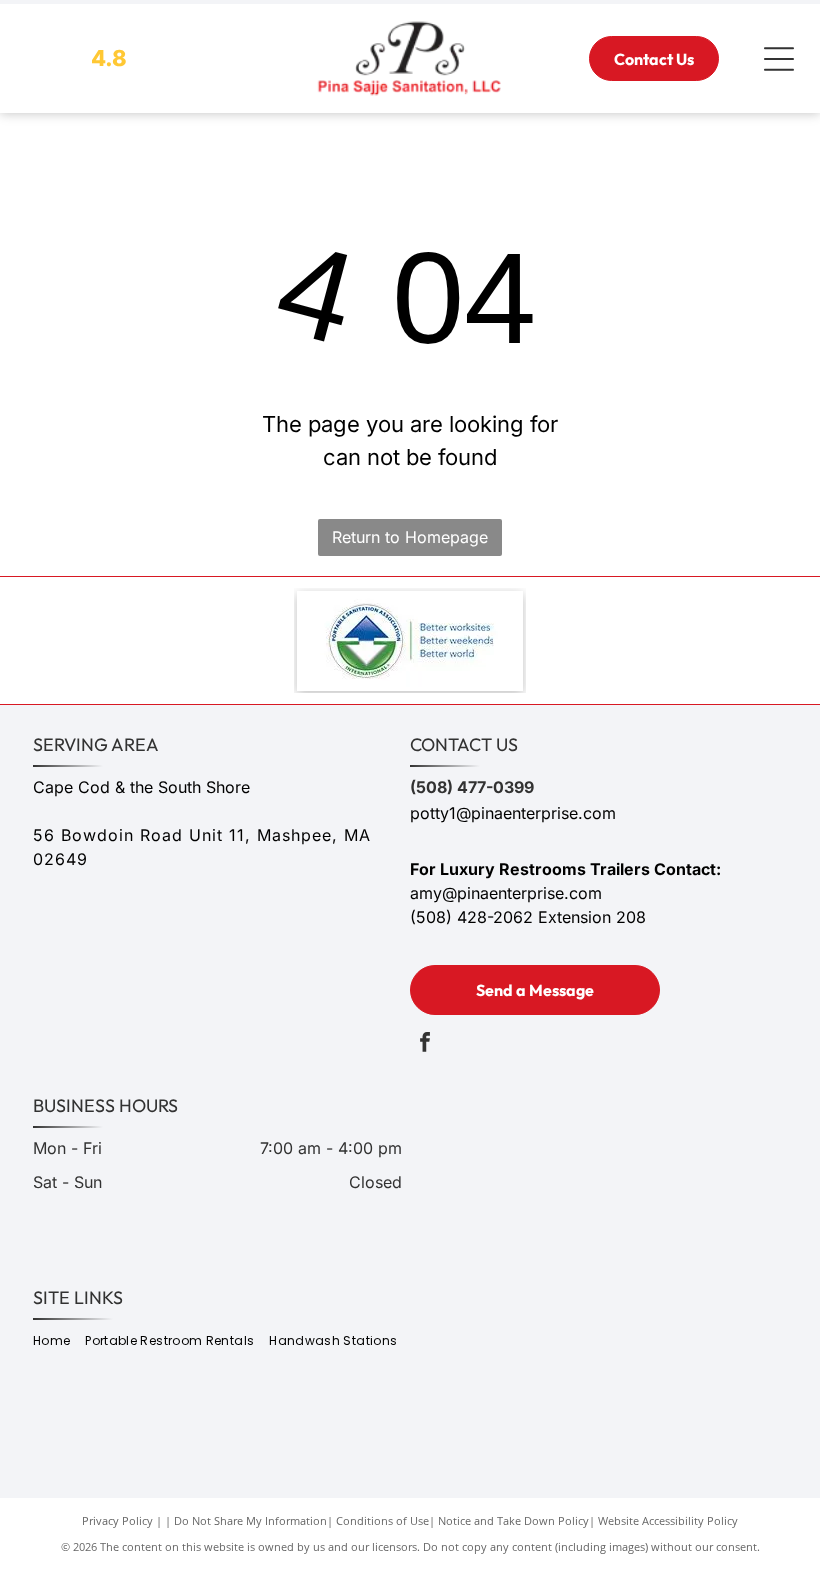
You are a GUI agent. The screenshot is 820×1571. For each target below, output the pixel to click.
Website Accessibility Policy (668, 1520)
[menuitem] (59, 1341)
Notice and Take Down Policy (513, 1520)
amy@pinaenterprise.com (506, 893)
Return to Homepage (410, 537)
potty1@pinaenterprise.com (513, 813)
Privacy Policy (117, 1520)
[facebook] (425, 1044)
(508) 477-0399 (472, 787)
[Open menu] (779, 59)
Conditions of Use (382, 1520)
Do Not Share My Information (250, 1520)
